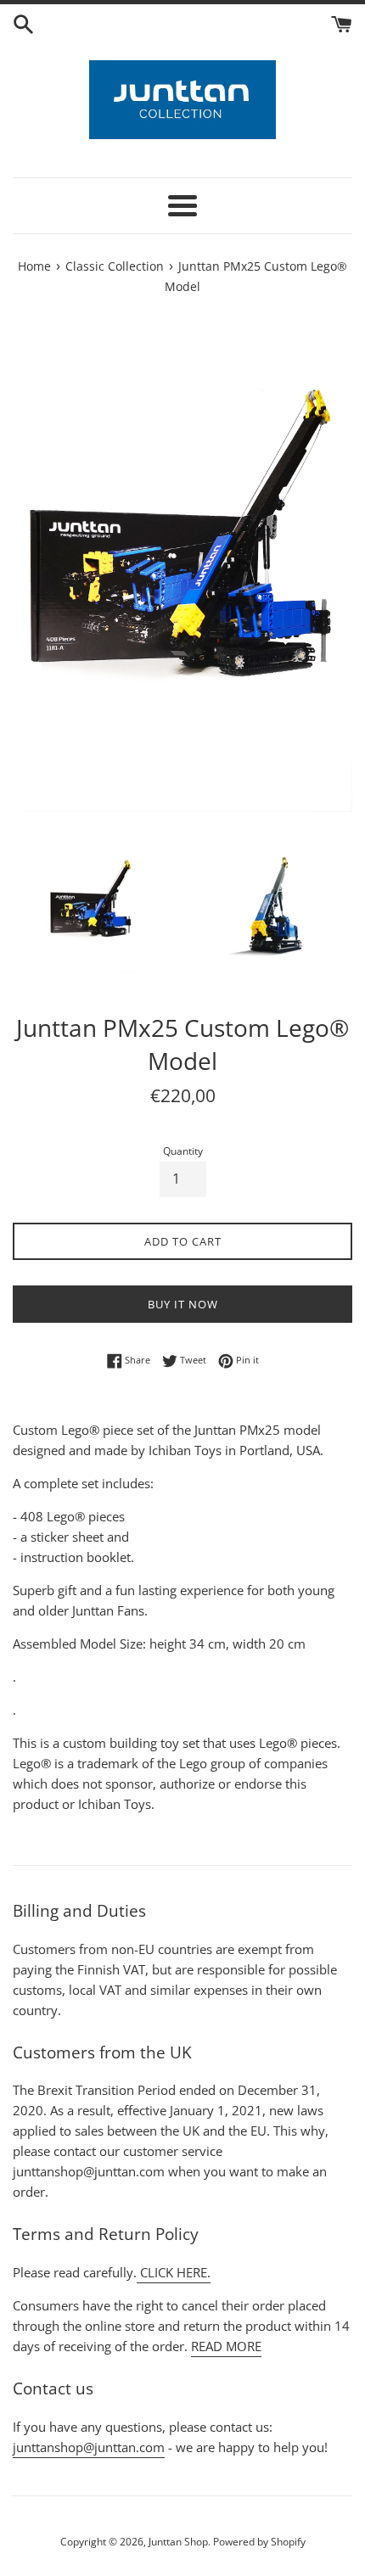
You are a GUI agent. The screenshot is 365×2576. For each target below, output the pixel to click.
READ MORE (226, 2346)
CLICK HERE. (174, 2272)
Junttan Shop (178, 2542)
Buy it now (183, 1304)
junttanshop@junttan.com (89, 2447)
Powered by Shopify (259, 2542)
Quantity (183, 1151)
